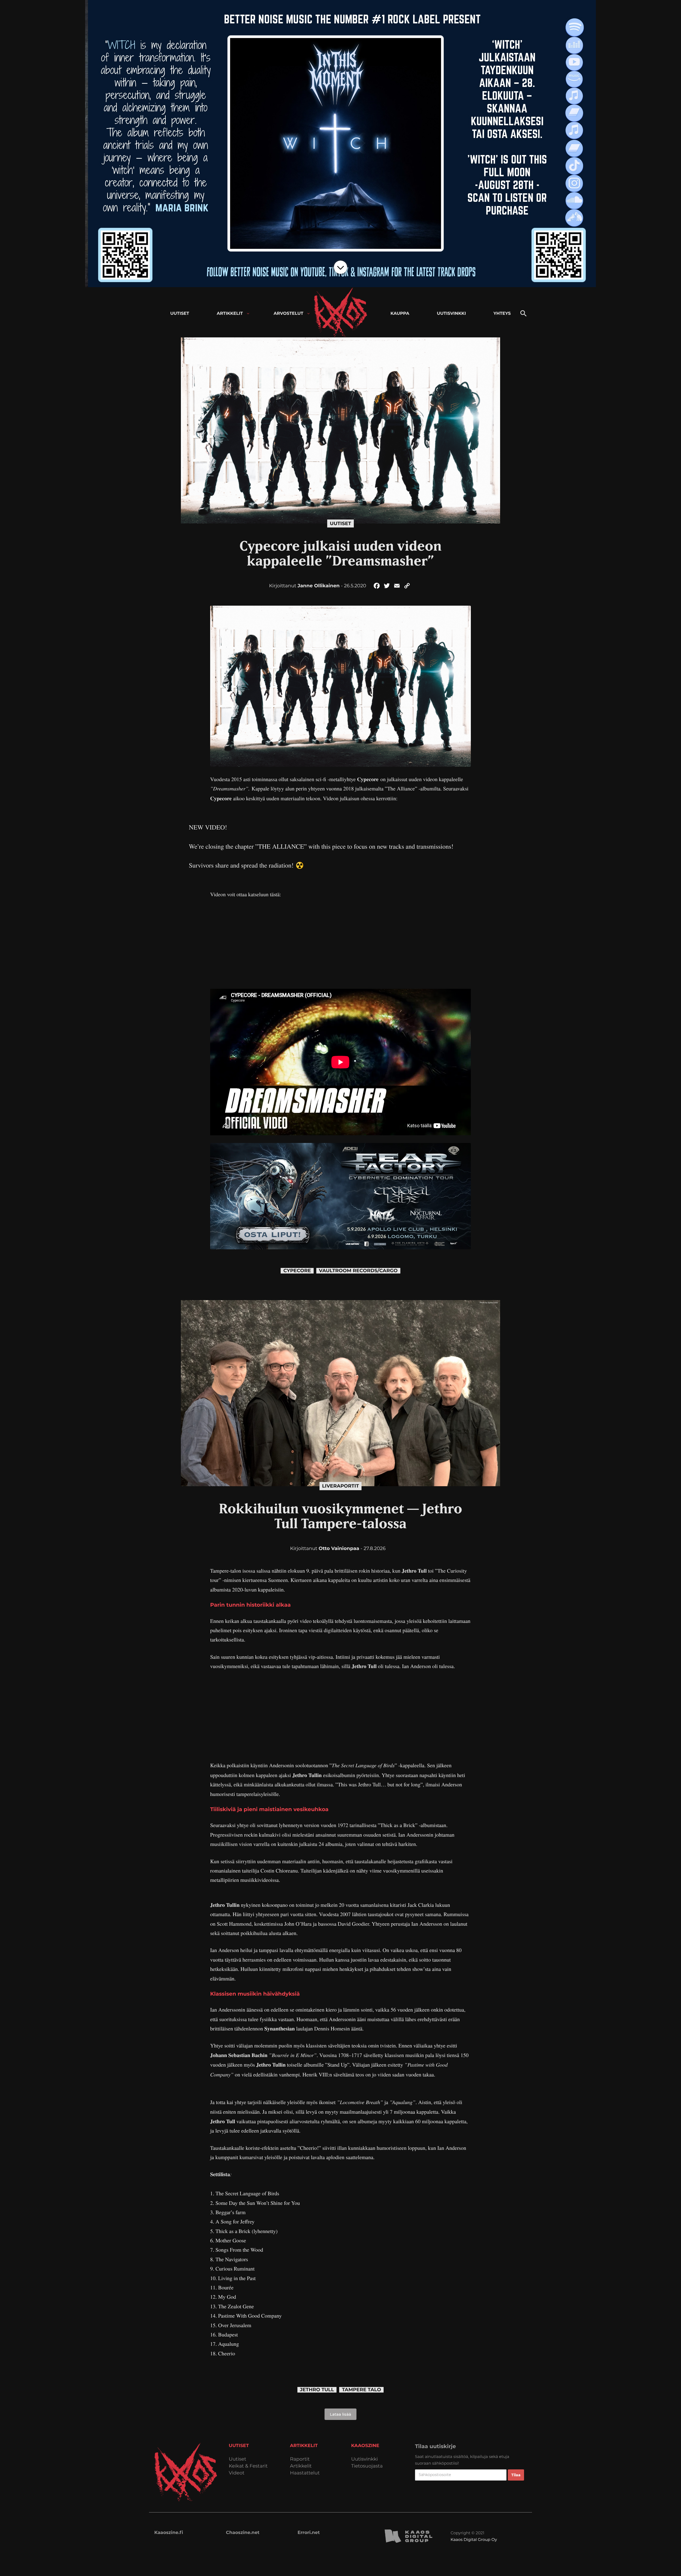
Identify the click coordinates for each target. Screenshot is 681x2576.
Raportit (300, 2459)
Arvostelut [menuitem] (289, 314)
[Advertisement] (340, 944)
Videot (237, 2473)
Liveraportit (341, 1486)
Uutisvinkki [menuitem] (451, 314)
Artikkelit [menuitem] (230, 314)
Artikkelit (301, 2466)
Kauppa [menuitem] (400, 314)
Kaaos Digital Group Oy (474, 2539)
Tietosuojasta (367, 2466)
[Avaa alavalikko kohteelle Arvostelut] (308, 314)
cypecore (297, 1271)
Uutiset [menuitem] (180, 314)
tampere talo (361, 2390)
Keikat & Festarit (248, 2466)
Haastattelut (305, 2473)
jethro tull (317, 2390)
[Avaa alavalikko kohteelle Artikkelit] (248, 314)
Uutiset (340, 523)
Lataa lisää (340, 2414)
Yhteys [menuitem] (502, 314)
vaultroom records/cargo (358, 1271)
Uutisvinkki (364, 2459)
